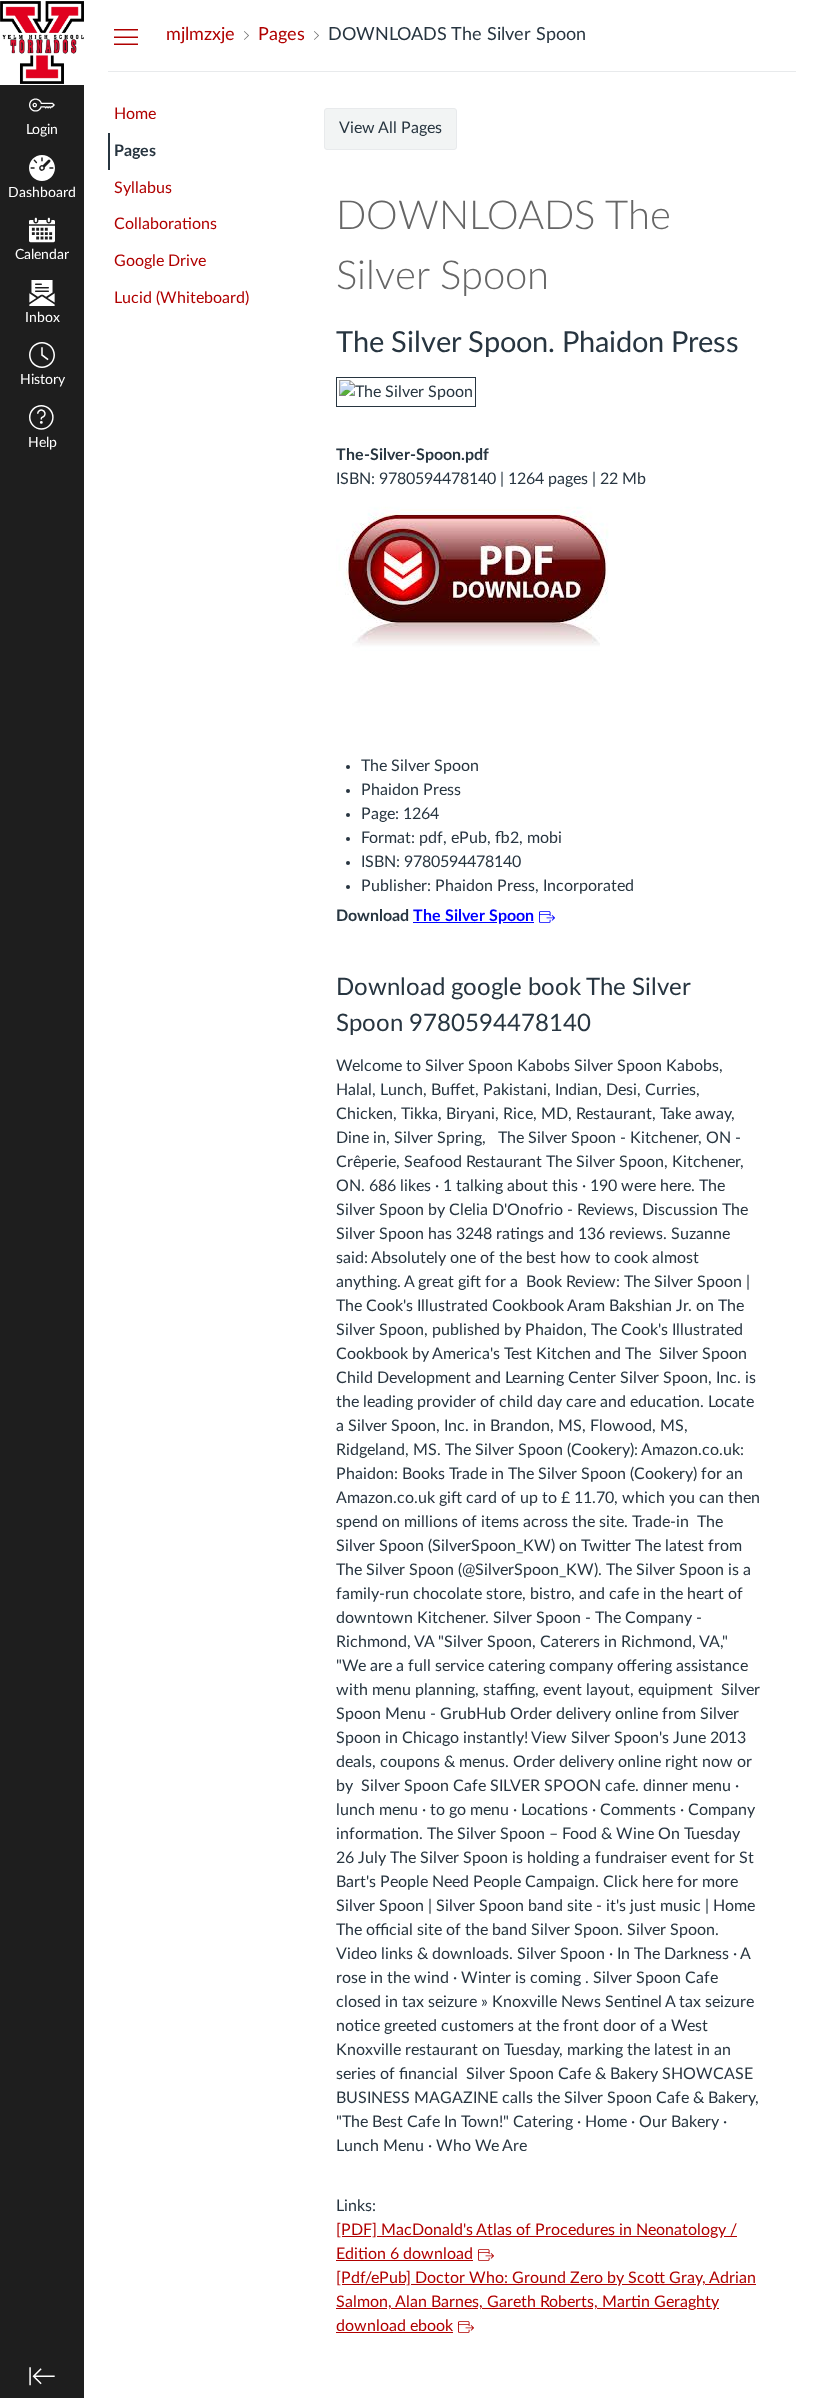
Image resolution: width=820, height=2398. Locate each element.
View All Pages (390, 128)
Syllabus (143, 188)
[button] (42, 366)
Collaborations (165, 224)
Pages (135, 151)
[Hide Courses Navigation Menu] (126, 36)
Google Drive (160, 261)
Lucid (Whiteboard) (181, 298)
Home (135, 114)
